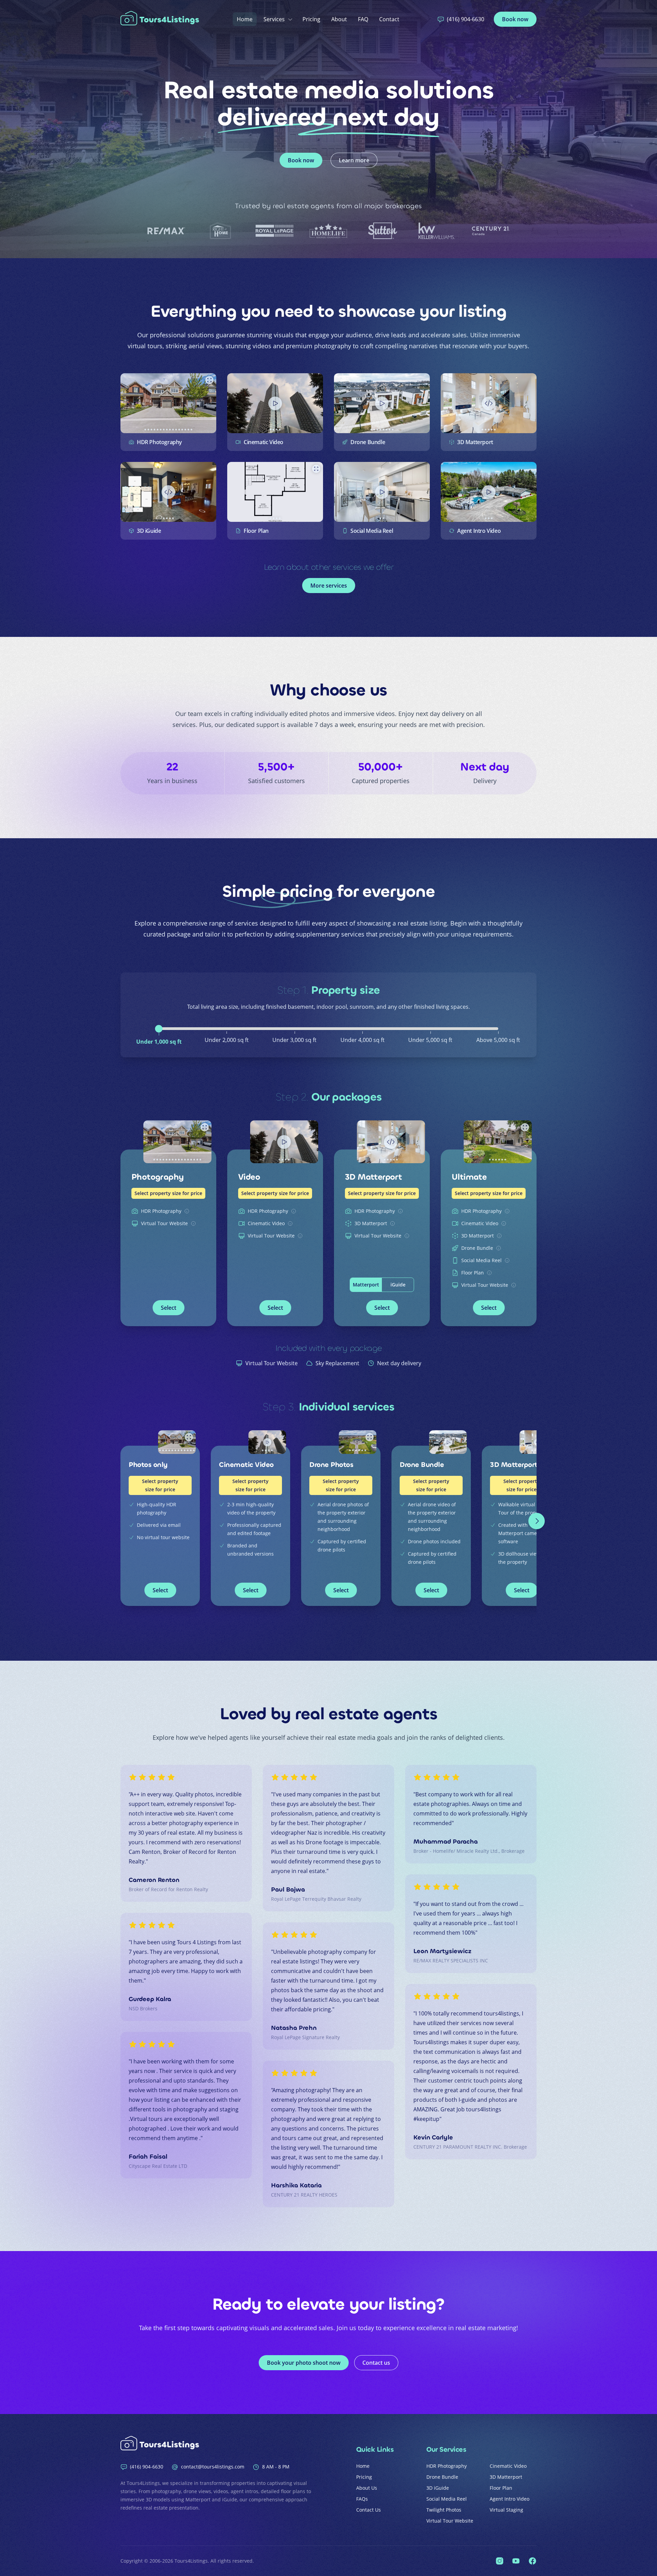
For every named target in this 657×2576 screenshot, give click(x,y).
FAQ (363, 19)
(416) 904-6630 (466, 19)
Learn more (354, 160)
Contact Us (369, 2510)
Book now (515, 19)
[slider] (159, 1029)
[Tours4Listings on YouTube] (516, 2561)
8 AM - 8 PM (276, 2467)
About (339, 19)
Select (169, 1308)
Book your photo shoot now (304, 2363)
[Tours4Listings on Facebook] (532, 2561)
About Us (367, 2488)
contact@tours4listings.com (213, 2467)
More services (329, 586)
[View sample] (168, 403)
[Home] (162, 19)
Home (245, 19)
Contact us (376, 2363)
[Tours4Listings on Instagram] (500, 2561)
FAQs (362, 2499)
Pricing (311, 19)
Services (274, 19)
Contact (389, 19)
